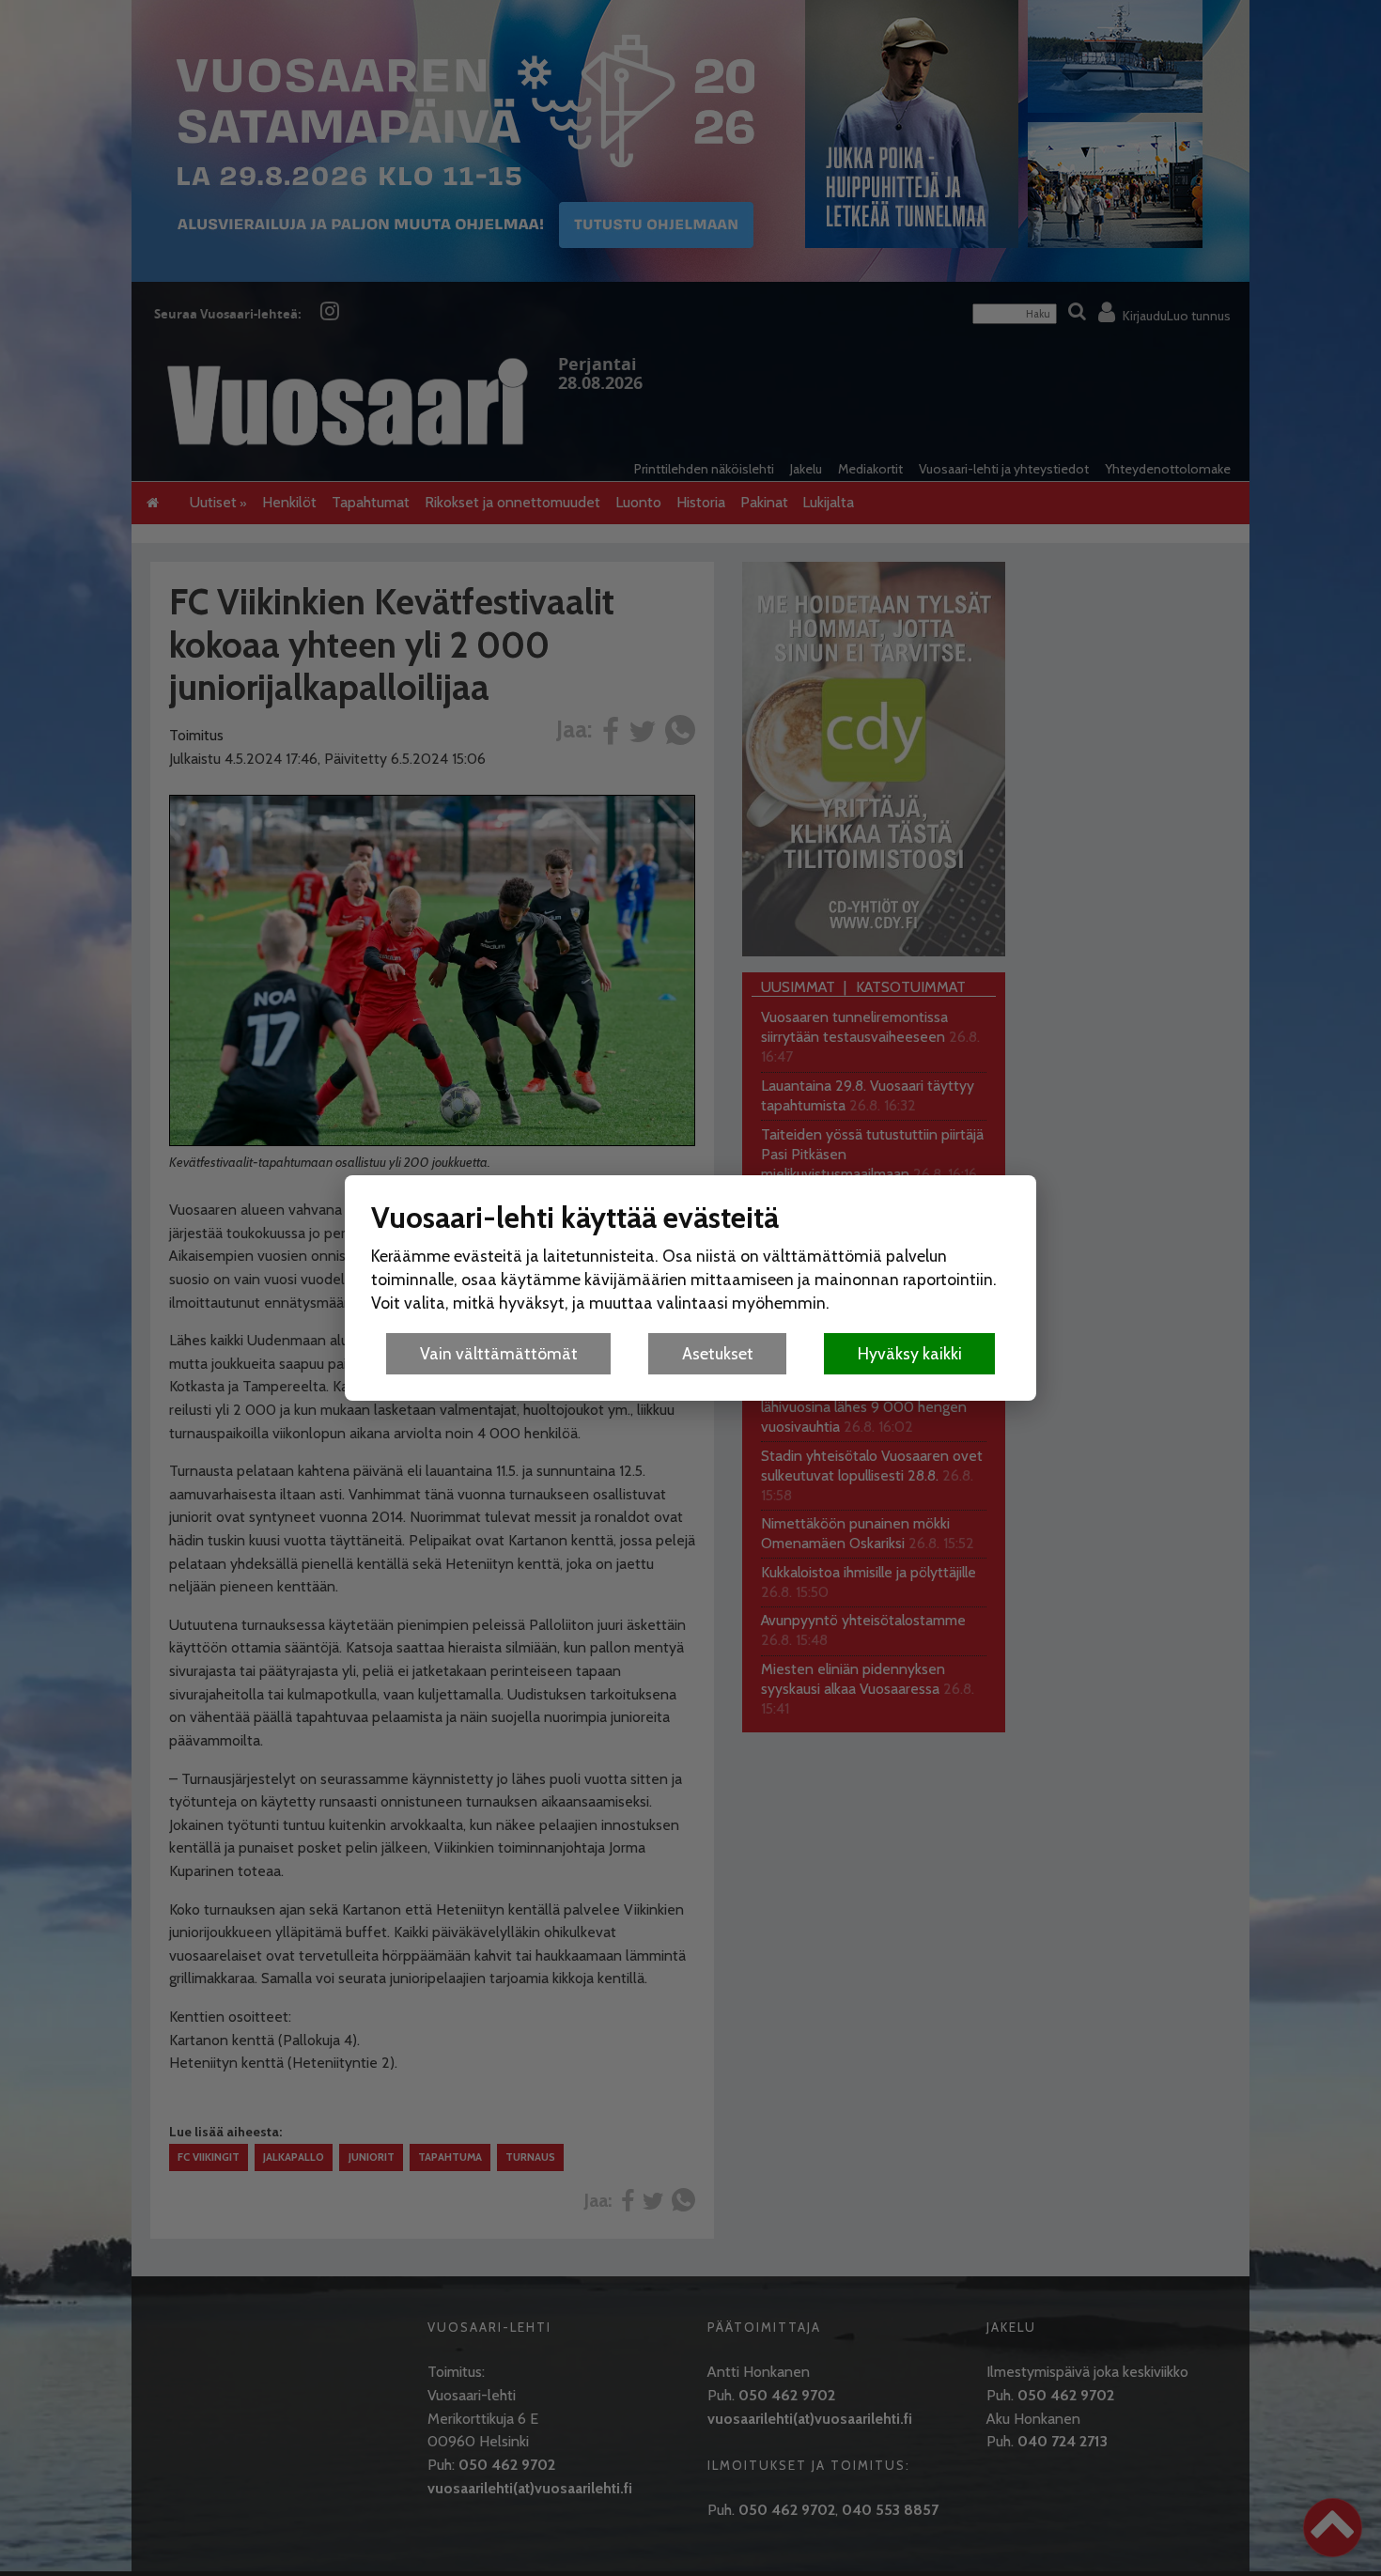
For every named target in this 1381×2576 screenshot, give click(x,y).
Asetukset (718, 1353)
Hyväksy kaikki (910, 1353)
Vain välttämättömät (499, 1353)
